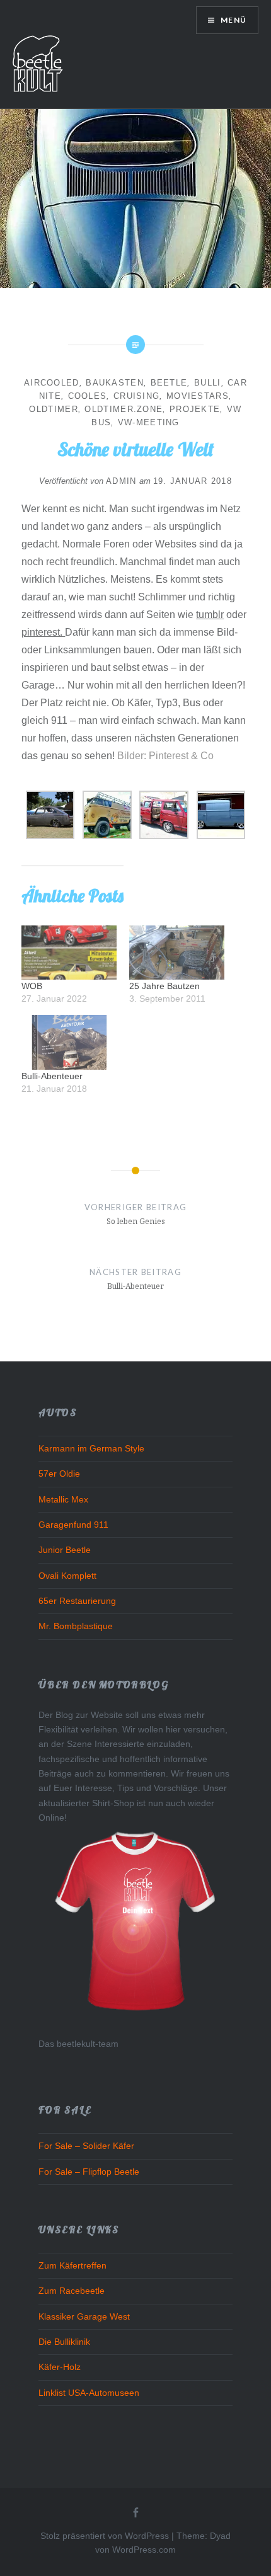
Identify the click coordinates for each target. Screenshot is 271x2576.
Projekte (195, 409)
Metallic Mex (63, 1499)
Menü (233, 20)
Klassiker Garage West (84, 2316)
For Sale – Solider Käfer (86, 2146)
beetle (169, 383)
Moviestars (198, 396)
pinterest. (43, 632)
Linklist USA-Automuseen (89, 2393)
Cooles (88, 396)
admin (121, 481)
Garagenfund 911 (73, 1525)
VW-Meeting (149, 422)
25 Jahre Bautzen (164, 986)
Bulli (208, 383)
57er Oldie (59, 1474)
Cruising (136, 396)
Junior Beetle (65, 1550)
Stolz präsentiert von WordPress (105, 2536)
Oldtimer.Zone (124, 409)
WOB (32, 986)
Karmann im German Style (91, 1448)
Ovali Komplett (67, 1576)
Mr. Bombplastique (76, 1626)
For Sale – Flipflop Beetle (89, 2172)
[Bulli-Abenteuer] (69, 1042)
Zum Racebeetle (72, 2291)
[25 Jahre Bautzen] (177, 953)
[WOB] (69, 953)
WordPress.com (144, 2550)
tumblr (210, 615)
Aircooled (52, 383)
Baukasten (115, 383)
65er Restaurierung (77, 1601)
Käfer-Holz (60, 2367)
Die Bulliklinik (64, 2342)
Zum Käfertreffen (72, 2265)
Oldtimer (53, 409)
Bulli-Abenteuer (52, 1076)
